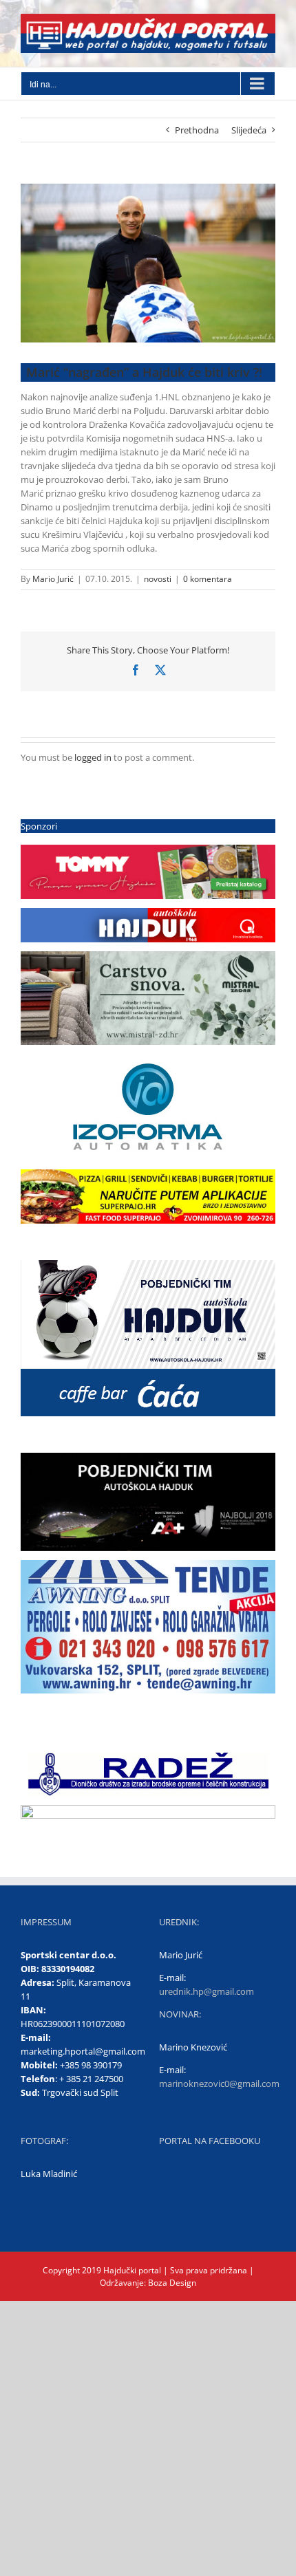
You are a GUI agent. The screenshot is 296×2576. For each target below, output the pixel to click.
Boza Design (171, 2283)
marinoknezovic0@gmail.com (219, 2083)
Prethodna (197, 130)
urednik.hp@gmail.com (207, 1991)
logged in (93, 757)
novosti (158, 579)
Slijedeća (249, 130)
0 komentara (208, 579)
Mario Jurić (53, 579)
